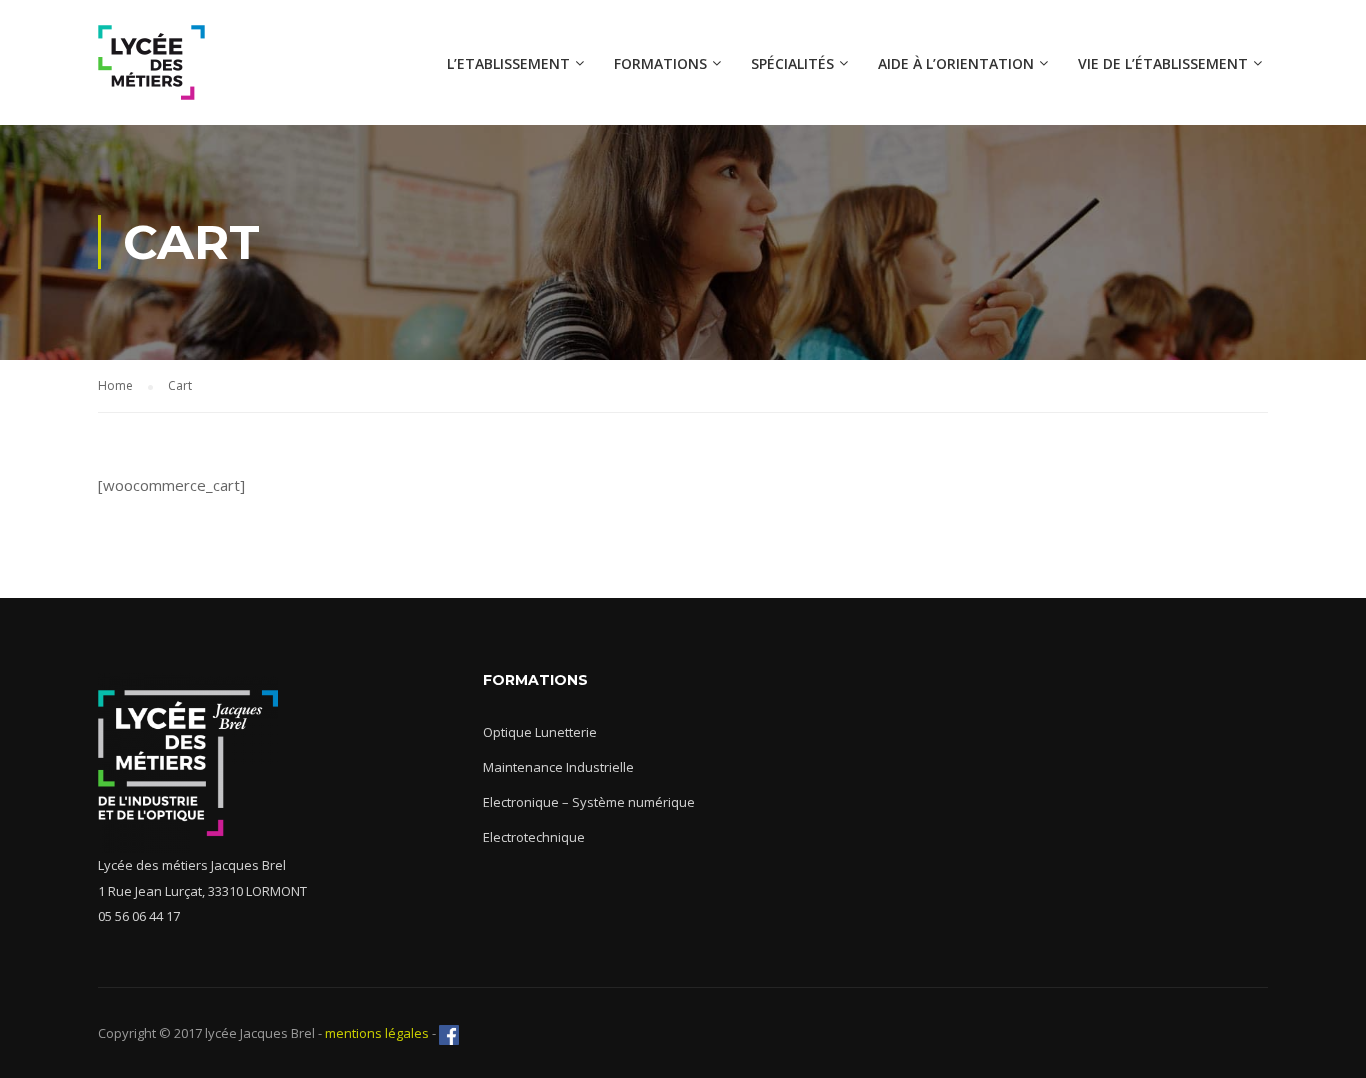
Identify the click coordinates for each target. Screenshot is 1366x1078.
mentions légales (375, 1033)
